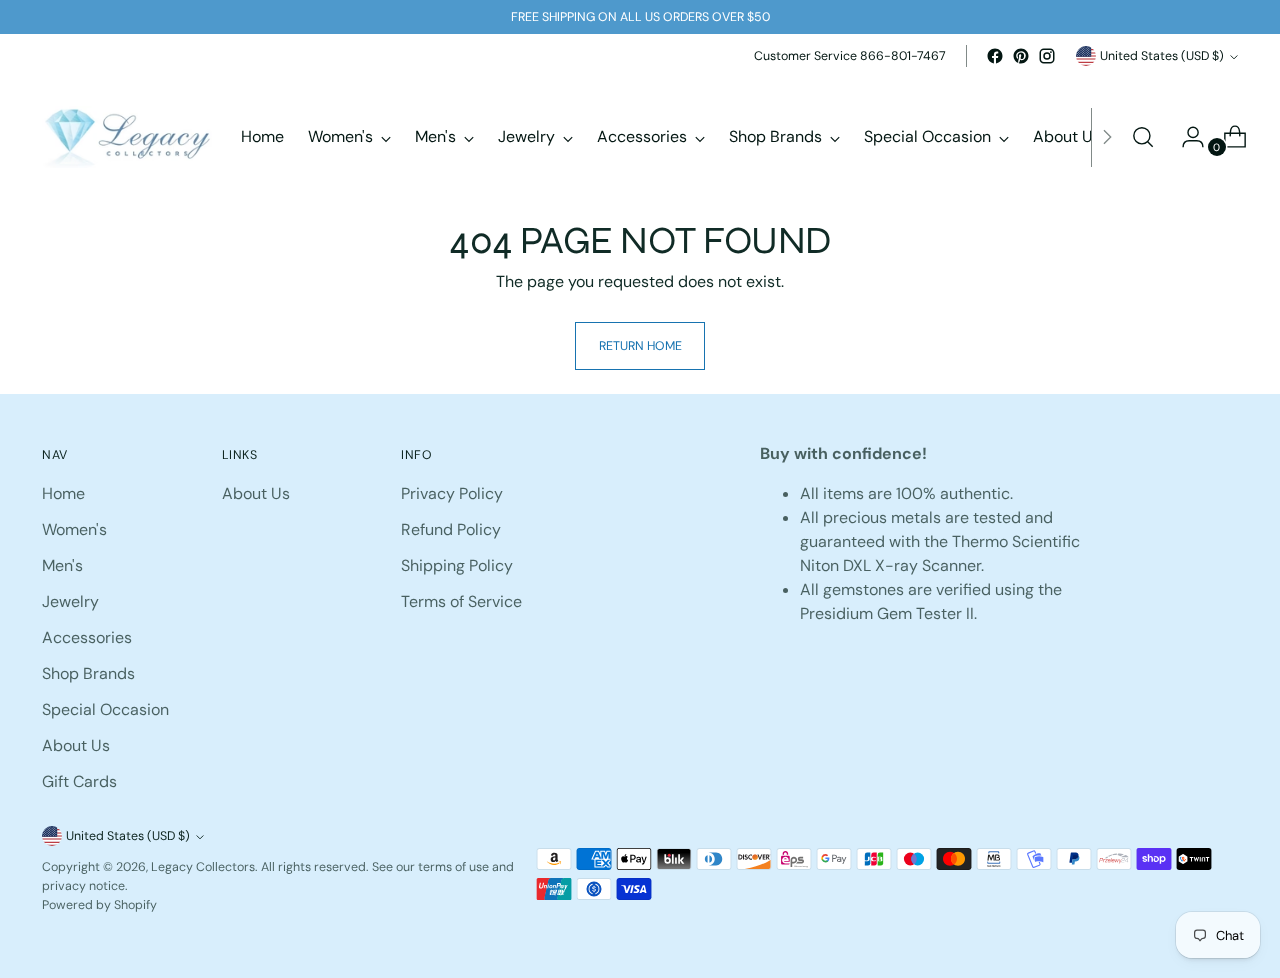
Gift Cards (79, 781)
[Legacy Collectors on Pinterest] (1021, 56)
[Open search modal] (1143, 137)
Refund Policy (451, 529)
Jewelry (70, 601)
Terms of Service (461, 601)
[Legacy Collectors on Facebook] (995, 56)
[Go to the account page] (1185, 137)
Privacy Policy (452, 493)
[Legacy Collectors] (127, 137)
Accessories (87, 637)
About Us (76, 745)
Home (63, 493)
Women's (74, 529)
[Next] (1107, 137)
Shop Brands (88, 673)
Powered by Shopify (99, 905)
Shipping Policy (457, 565)
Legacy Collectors (203, 867)
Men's (62, 565)
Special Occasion (105, 709)
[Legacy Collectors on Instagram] (1047, 56)
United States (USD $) (1162, 56)
